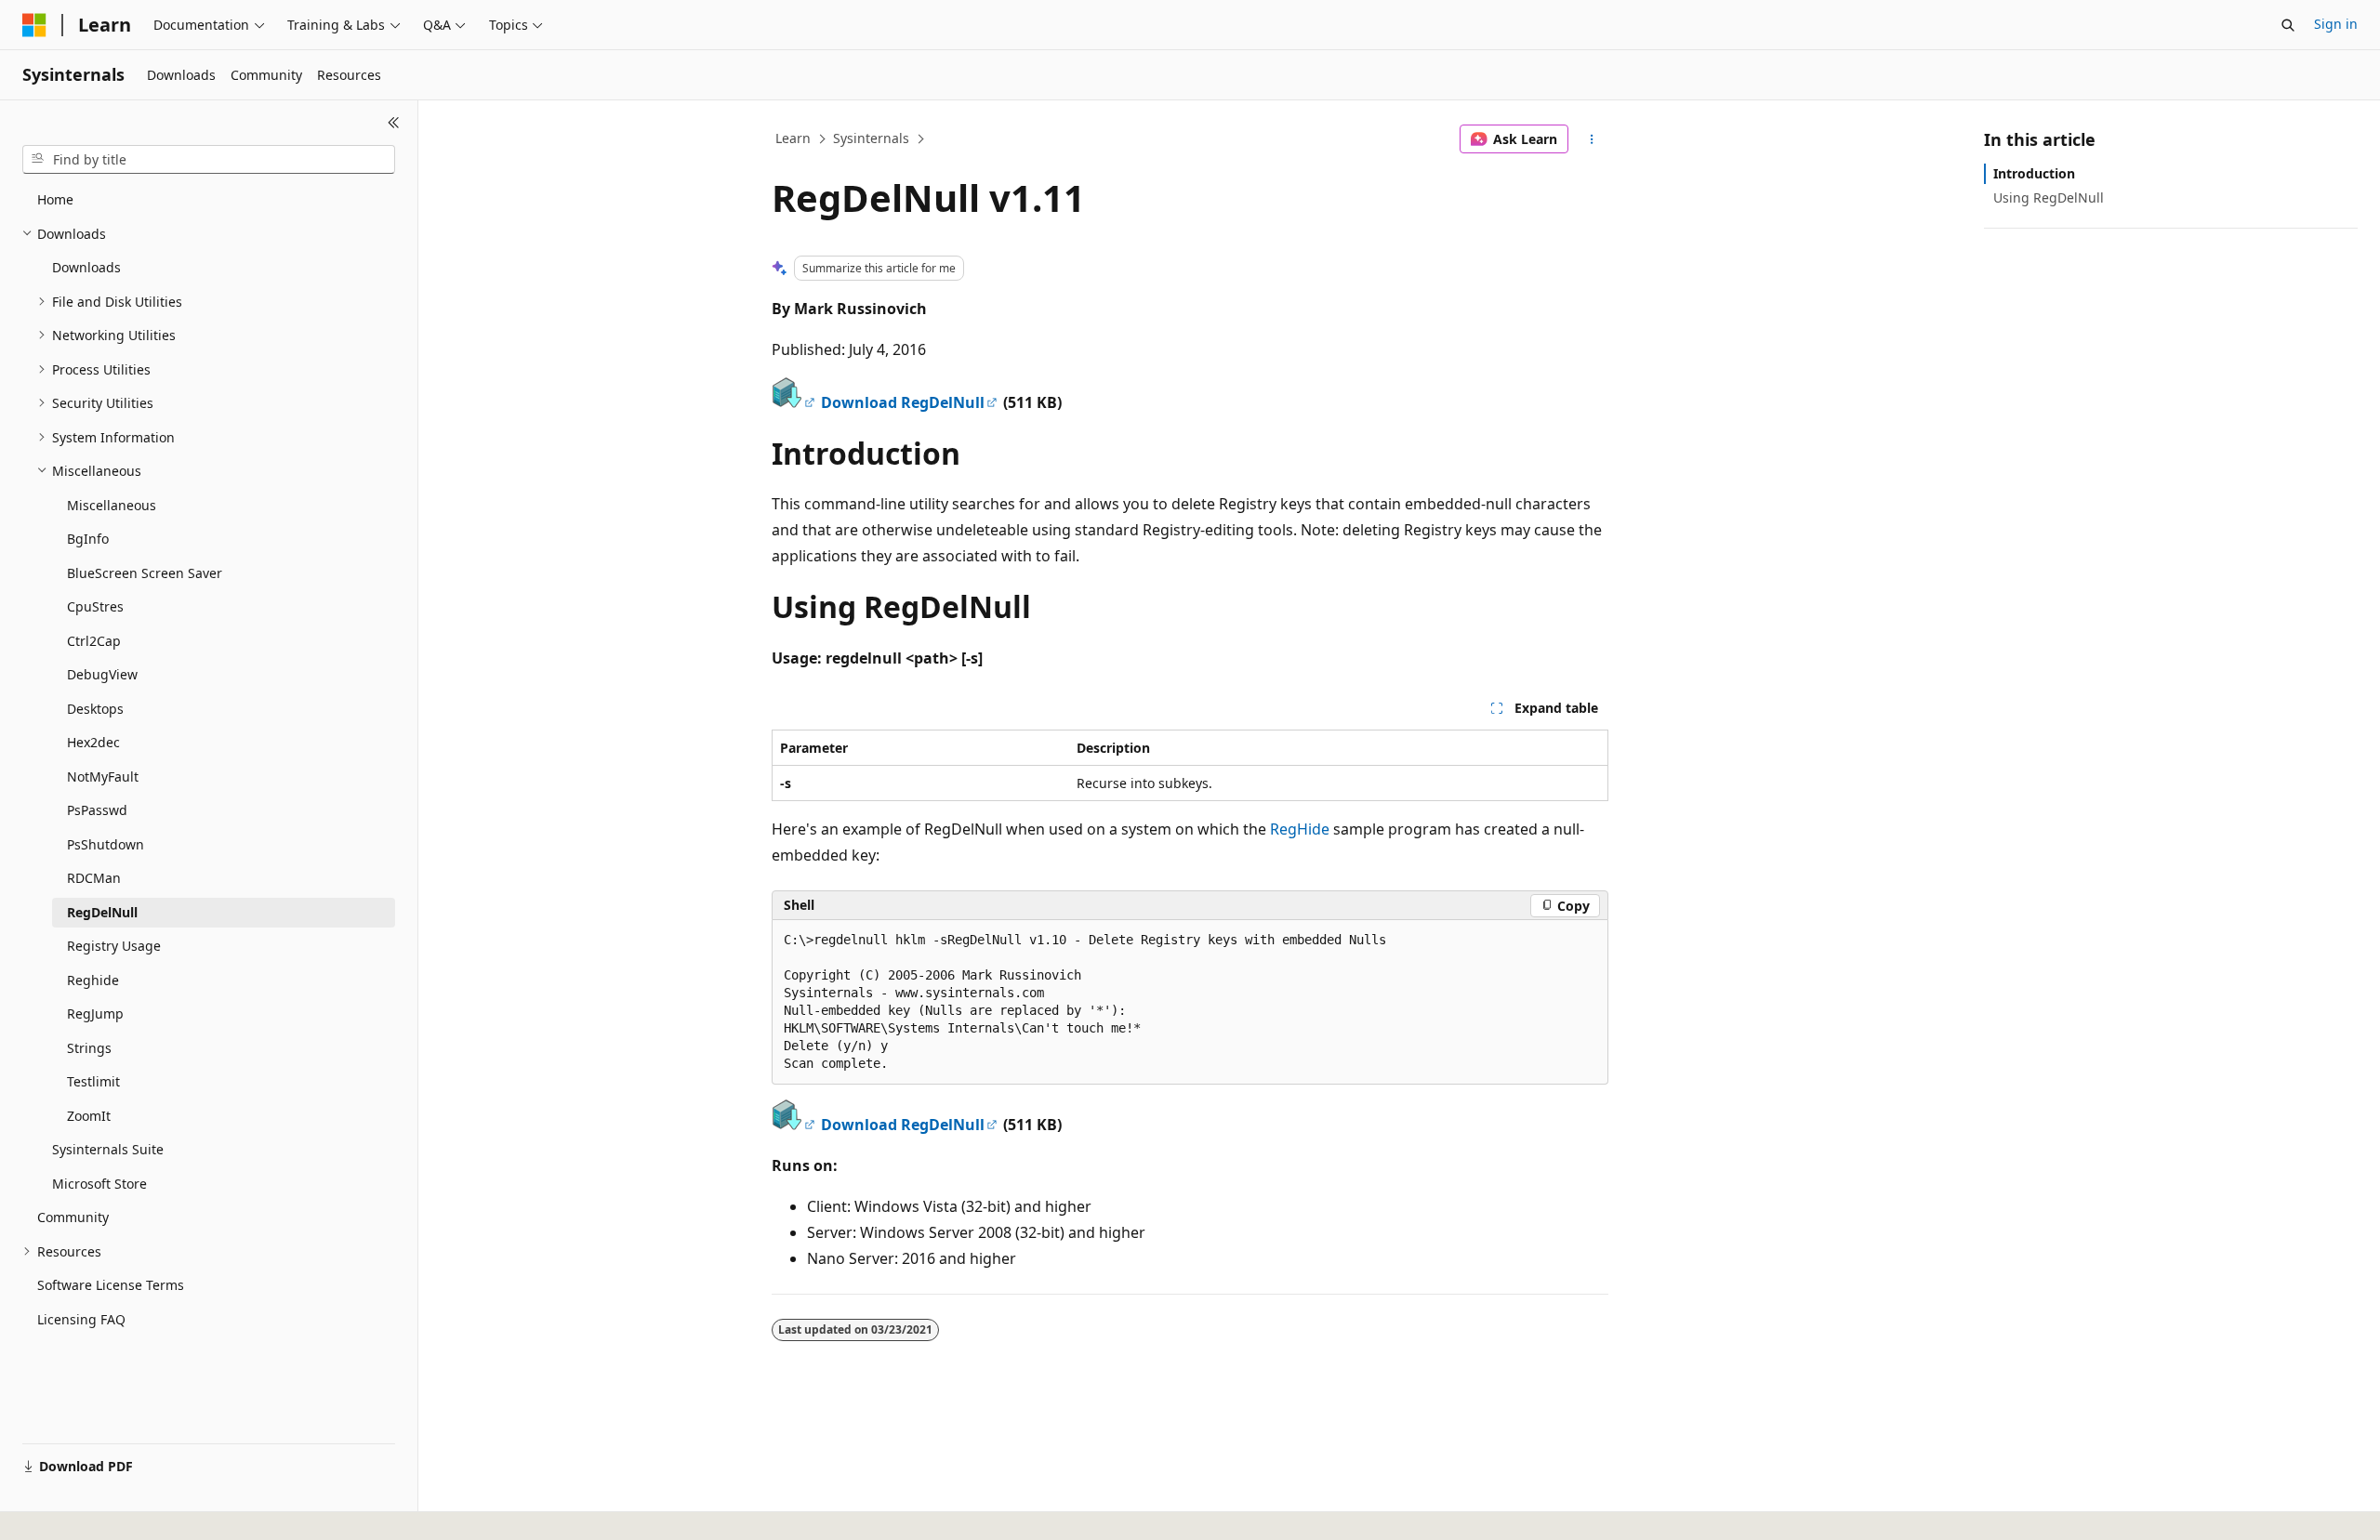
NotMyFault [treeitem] (103, 777)
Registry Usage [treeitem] (114, 946)
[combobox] (209, 160)
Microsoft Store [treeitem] (99, 1184)
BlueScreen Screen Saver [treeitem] (145, 573)
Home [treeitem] (55, 199)
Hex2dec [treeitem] (93, 742)
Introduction (2034, 173)
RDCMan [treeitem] (94, 878)
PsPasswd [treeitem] (97, 810)
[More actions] (1592, 139)
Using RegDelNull (2049, 197)
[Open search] (2288, 25)
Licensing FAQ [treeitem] (81, 1319)
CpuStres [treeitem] (95, 606)
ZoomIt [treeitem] (89, 1116)
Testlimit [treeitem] (93, 1081)
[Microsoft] (34, 25)
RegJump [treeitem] (95, 1014)
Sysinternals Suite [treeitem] (108, 1149)
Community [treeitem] (73, 1217)
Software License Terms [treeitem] (111, 1285)
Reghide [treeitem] (93, 980)
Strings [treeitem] (89, 1048)
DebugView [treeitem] (102, 674)
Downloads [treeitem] (86, 267)
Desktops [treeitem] (95, 709)
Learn (793, 138)
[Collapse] (394, 123)
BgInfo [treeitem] (88, 539)
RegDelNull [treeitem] (102, 912)
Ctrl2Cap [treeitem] (94, 641)
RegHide (1300, 829)
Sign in (2336, 24)
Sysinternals (871, 138)
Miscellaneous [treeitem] (112, 505)
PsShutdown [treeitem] (106, 844)
